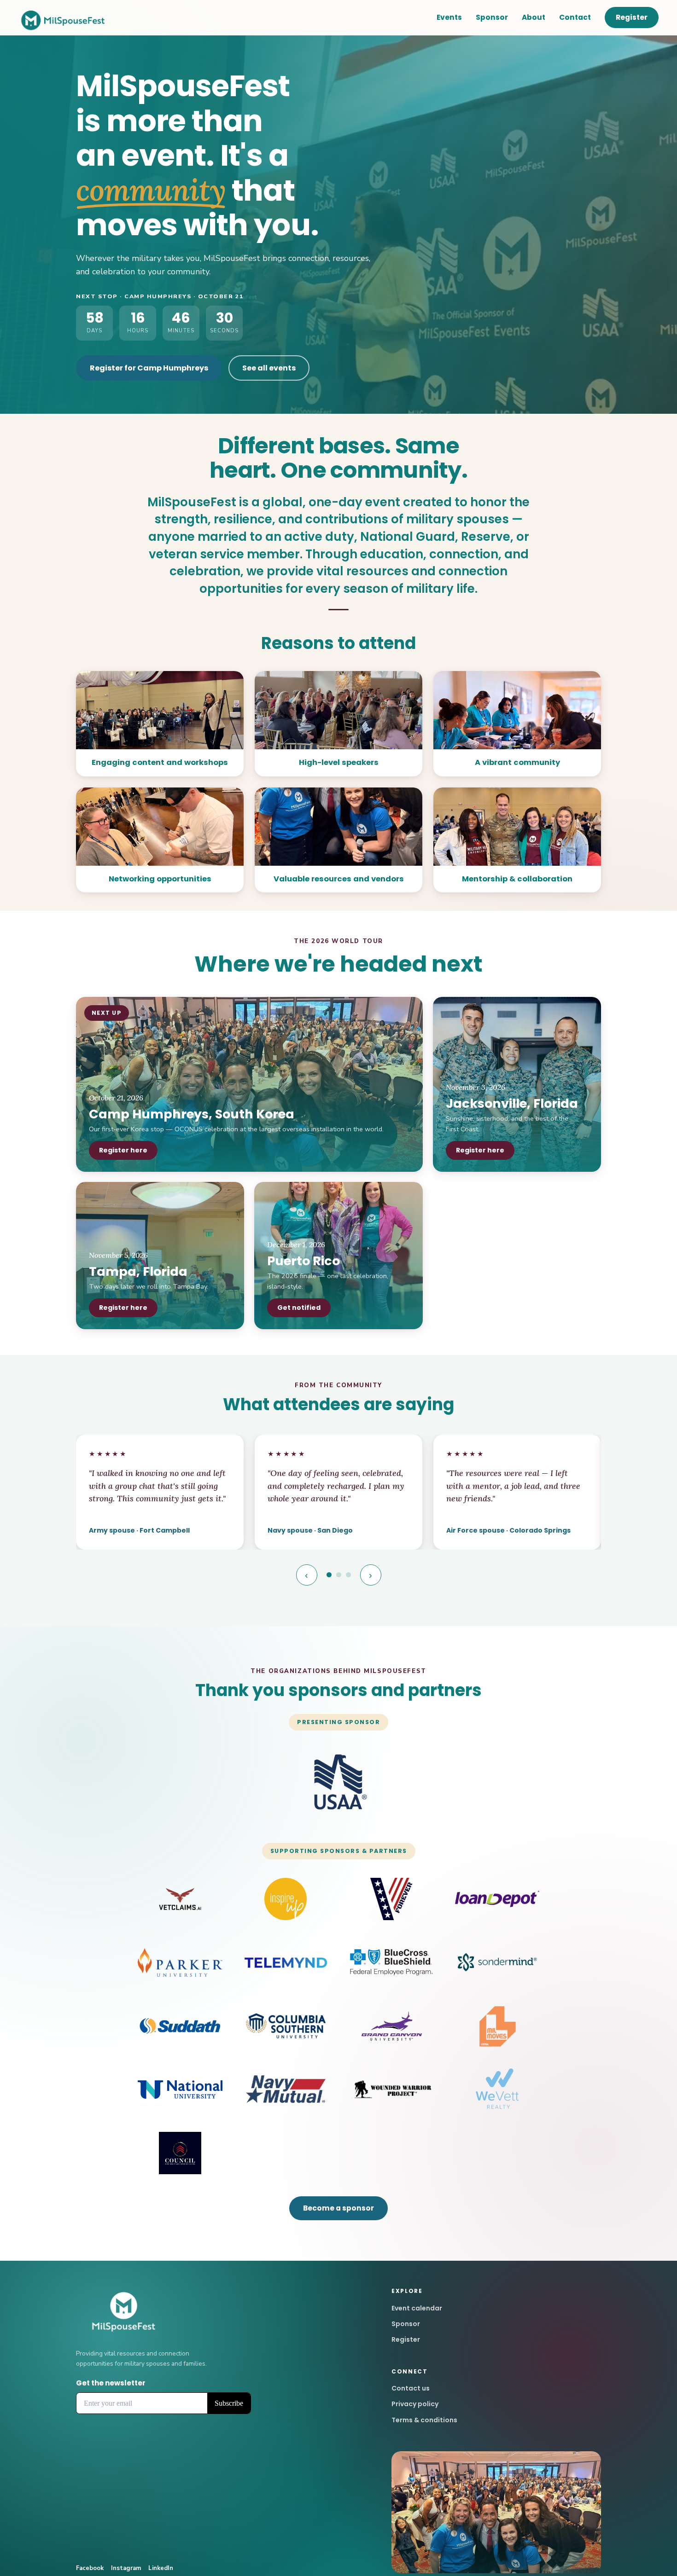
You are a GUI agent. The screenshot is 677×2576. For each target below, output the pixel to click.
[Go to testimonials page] (329, 1575)
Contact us (411, 2388)
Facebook (90, 2568)
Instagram (126, 2568)
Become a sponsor (338, 2208)
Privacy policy (415, 2404)
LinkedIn (161, 2568)
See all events (269, 368)
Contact (575, 17)
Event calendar (417, 2308)
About (534, 17)
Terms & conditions (424, 2420)
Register (632, 17)
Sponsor (492, 17)
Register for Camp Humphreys (149, 368)
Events (449, 17)
